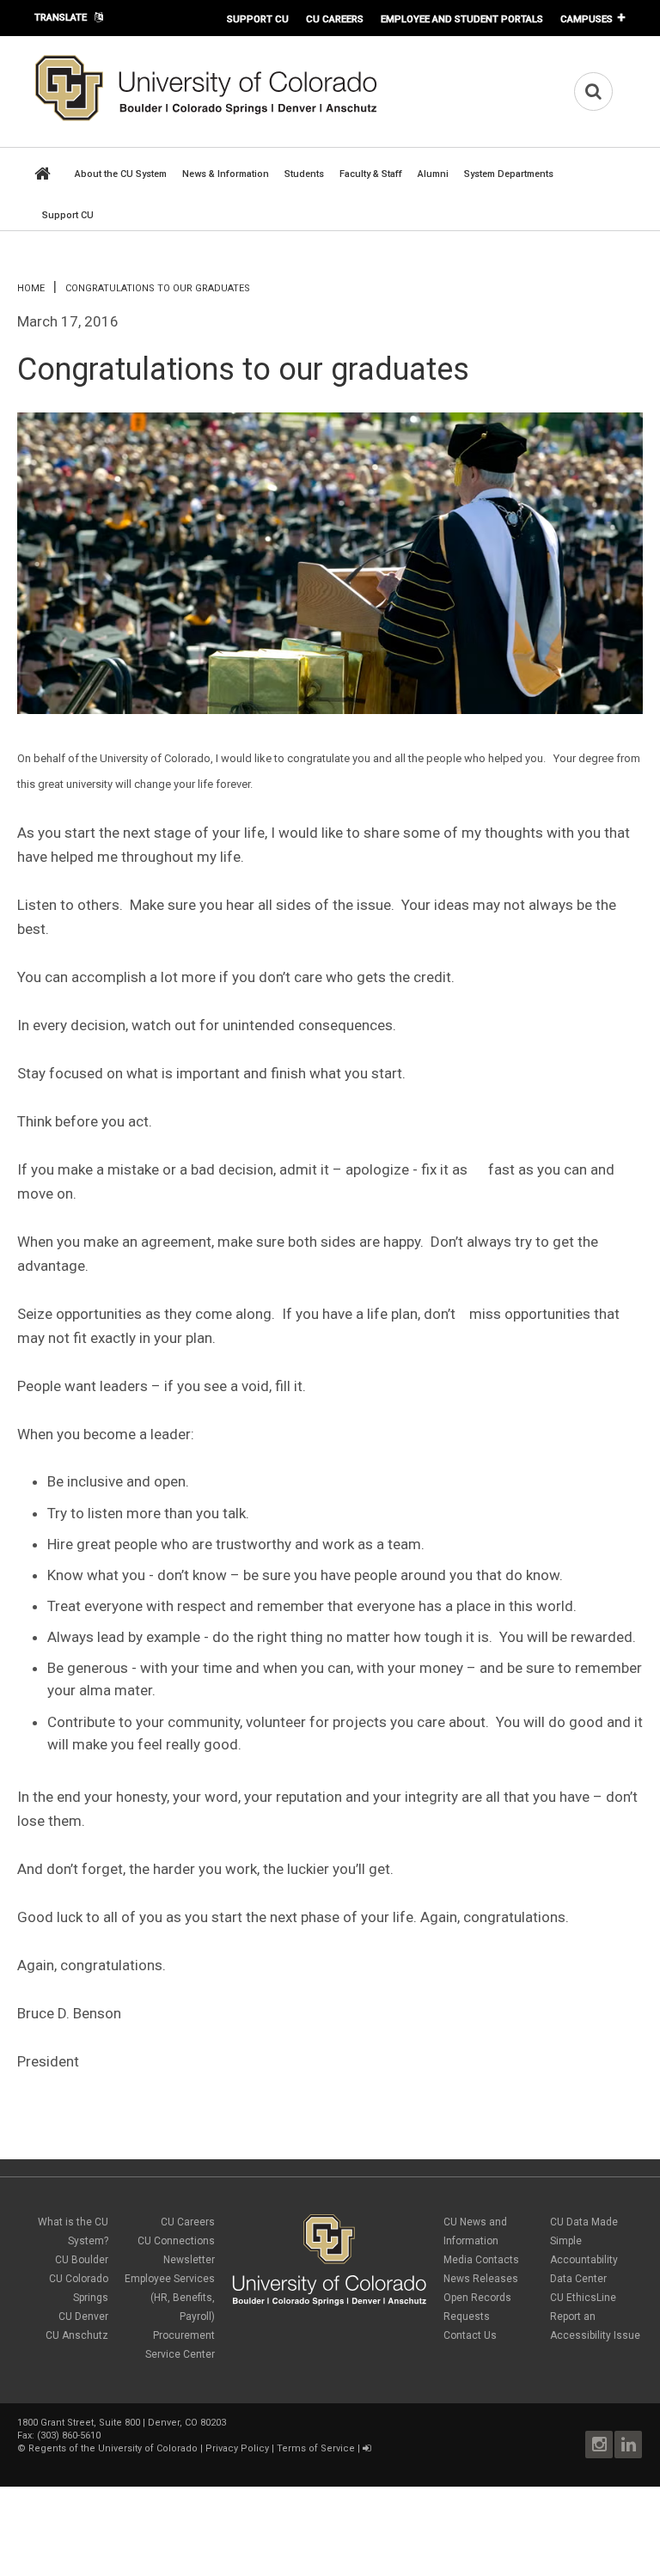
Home (31, 288)
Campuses (587, 19)
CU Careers (335, 19)
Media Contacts (481, 2260)
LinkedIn (628, 2445)
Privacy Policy (237, 2448)
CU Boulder (82, 2260)
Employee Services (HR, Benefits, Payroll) (170, 2298)
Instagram (599, 2445)
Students (304, 174)
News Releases (481, 2279)
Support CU (258, 19)
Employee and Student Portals (462, 19)
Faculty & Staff (371, 174)
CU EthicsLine (583, 2298)
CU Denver (83, 2317)
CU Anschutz (77, 2335)
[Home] (206, 118)
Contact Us (470, 2335)
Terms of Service (316, 2448)
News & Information (226, 174)
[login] (367, 2448)
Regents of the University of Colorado (113, 2448)
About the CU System (121, 174)
